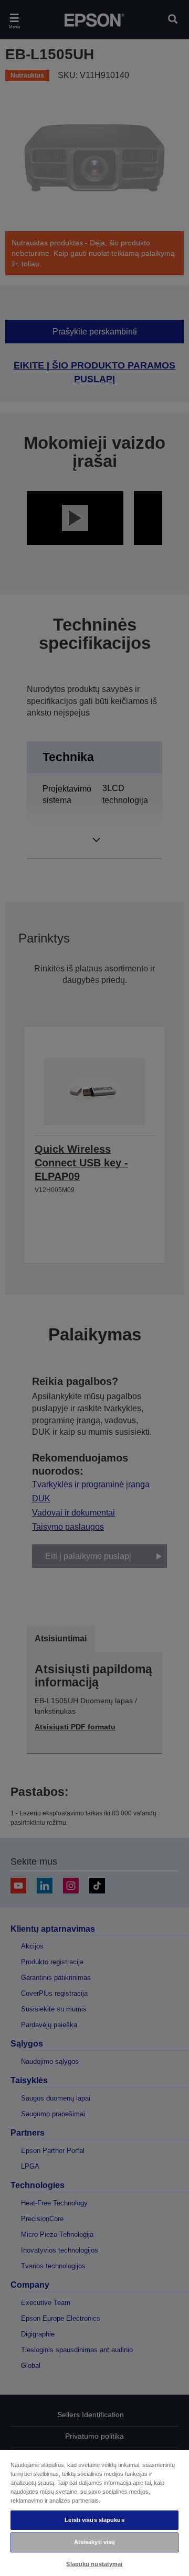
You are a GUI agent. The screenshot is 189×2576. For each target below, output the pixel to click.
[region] (94, 2513)
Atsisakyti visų (95, 2542)
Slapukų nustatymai (94, 2564)
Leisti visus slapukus (94, 2520)
